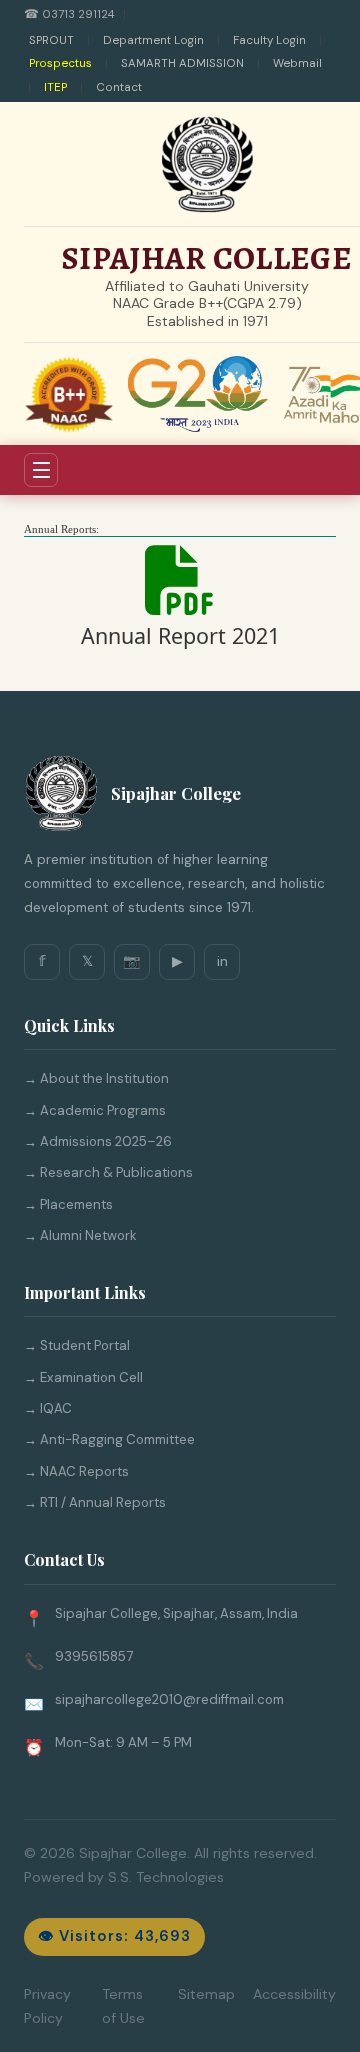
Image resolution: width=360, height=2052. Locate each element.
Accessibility (294, 1994)
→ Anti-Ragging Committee (109, 1439)
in (222, 961)
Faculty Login (269, 40)
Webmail (297, 63)
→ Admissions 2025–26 (98, 1141)
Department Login (153, 40)
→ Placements (68, 1204)
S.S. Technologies (166, 1877)
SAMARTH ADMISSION (182, 63)
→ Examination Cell (83, 1377)
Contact (119, 87)
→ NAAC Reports (76, 1471)
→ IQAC (48, 1408)
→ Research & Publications (108, 1172)
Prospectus (60, 63)
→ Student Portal (77, 1345)
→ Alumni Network (80, 1235)
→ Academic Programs (95, 1110)
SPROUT (51, 40)
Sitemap (206, 1994)
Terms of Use (123, 2006)
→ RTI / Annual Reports (95, 1502)
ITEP (55, 87)
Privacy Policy (47, 2006)
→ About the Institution (96, 1078)
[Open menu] (41, 470)
